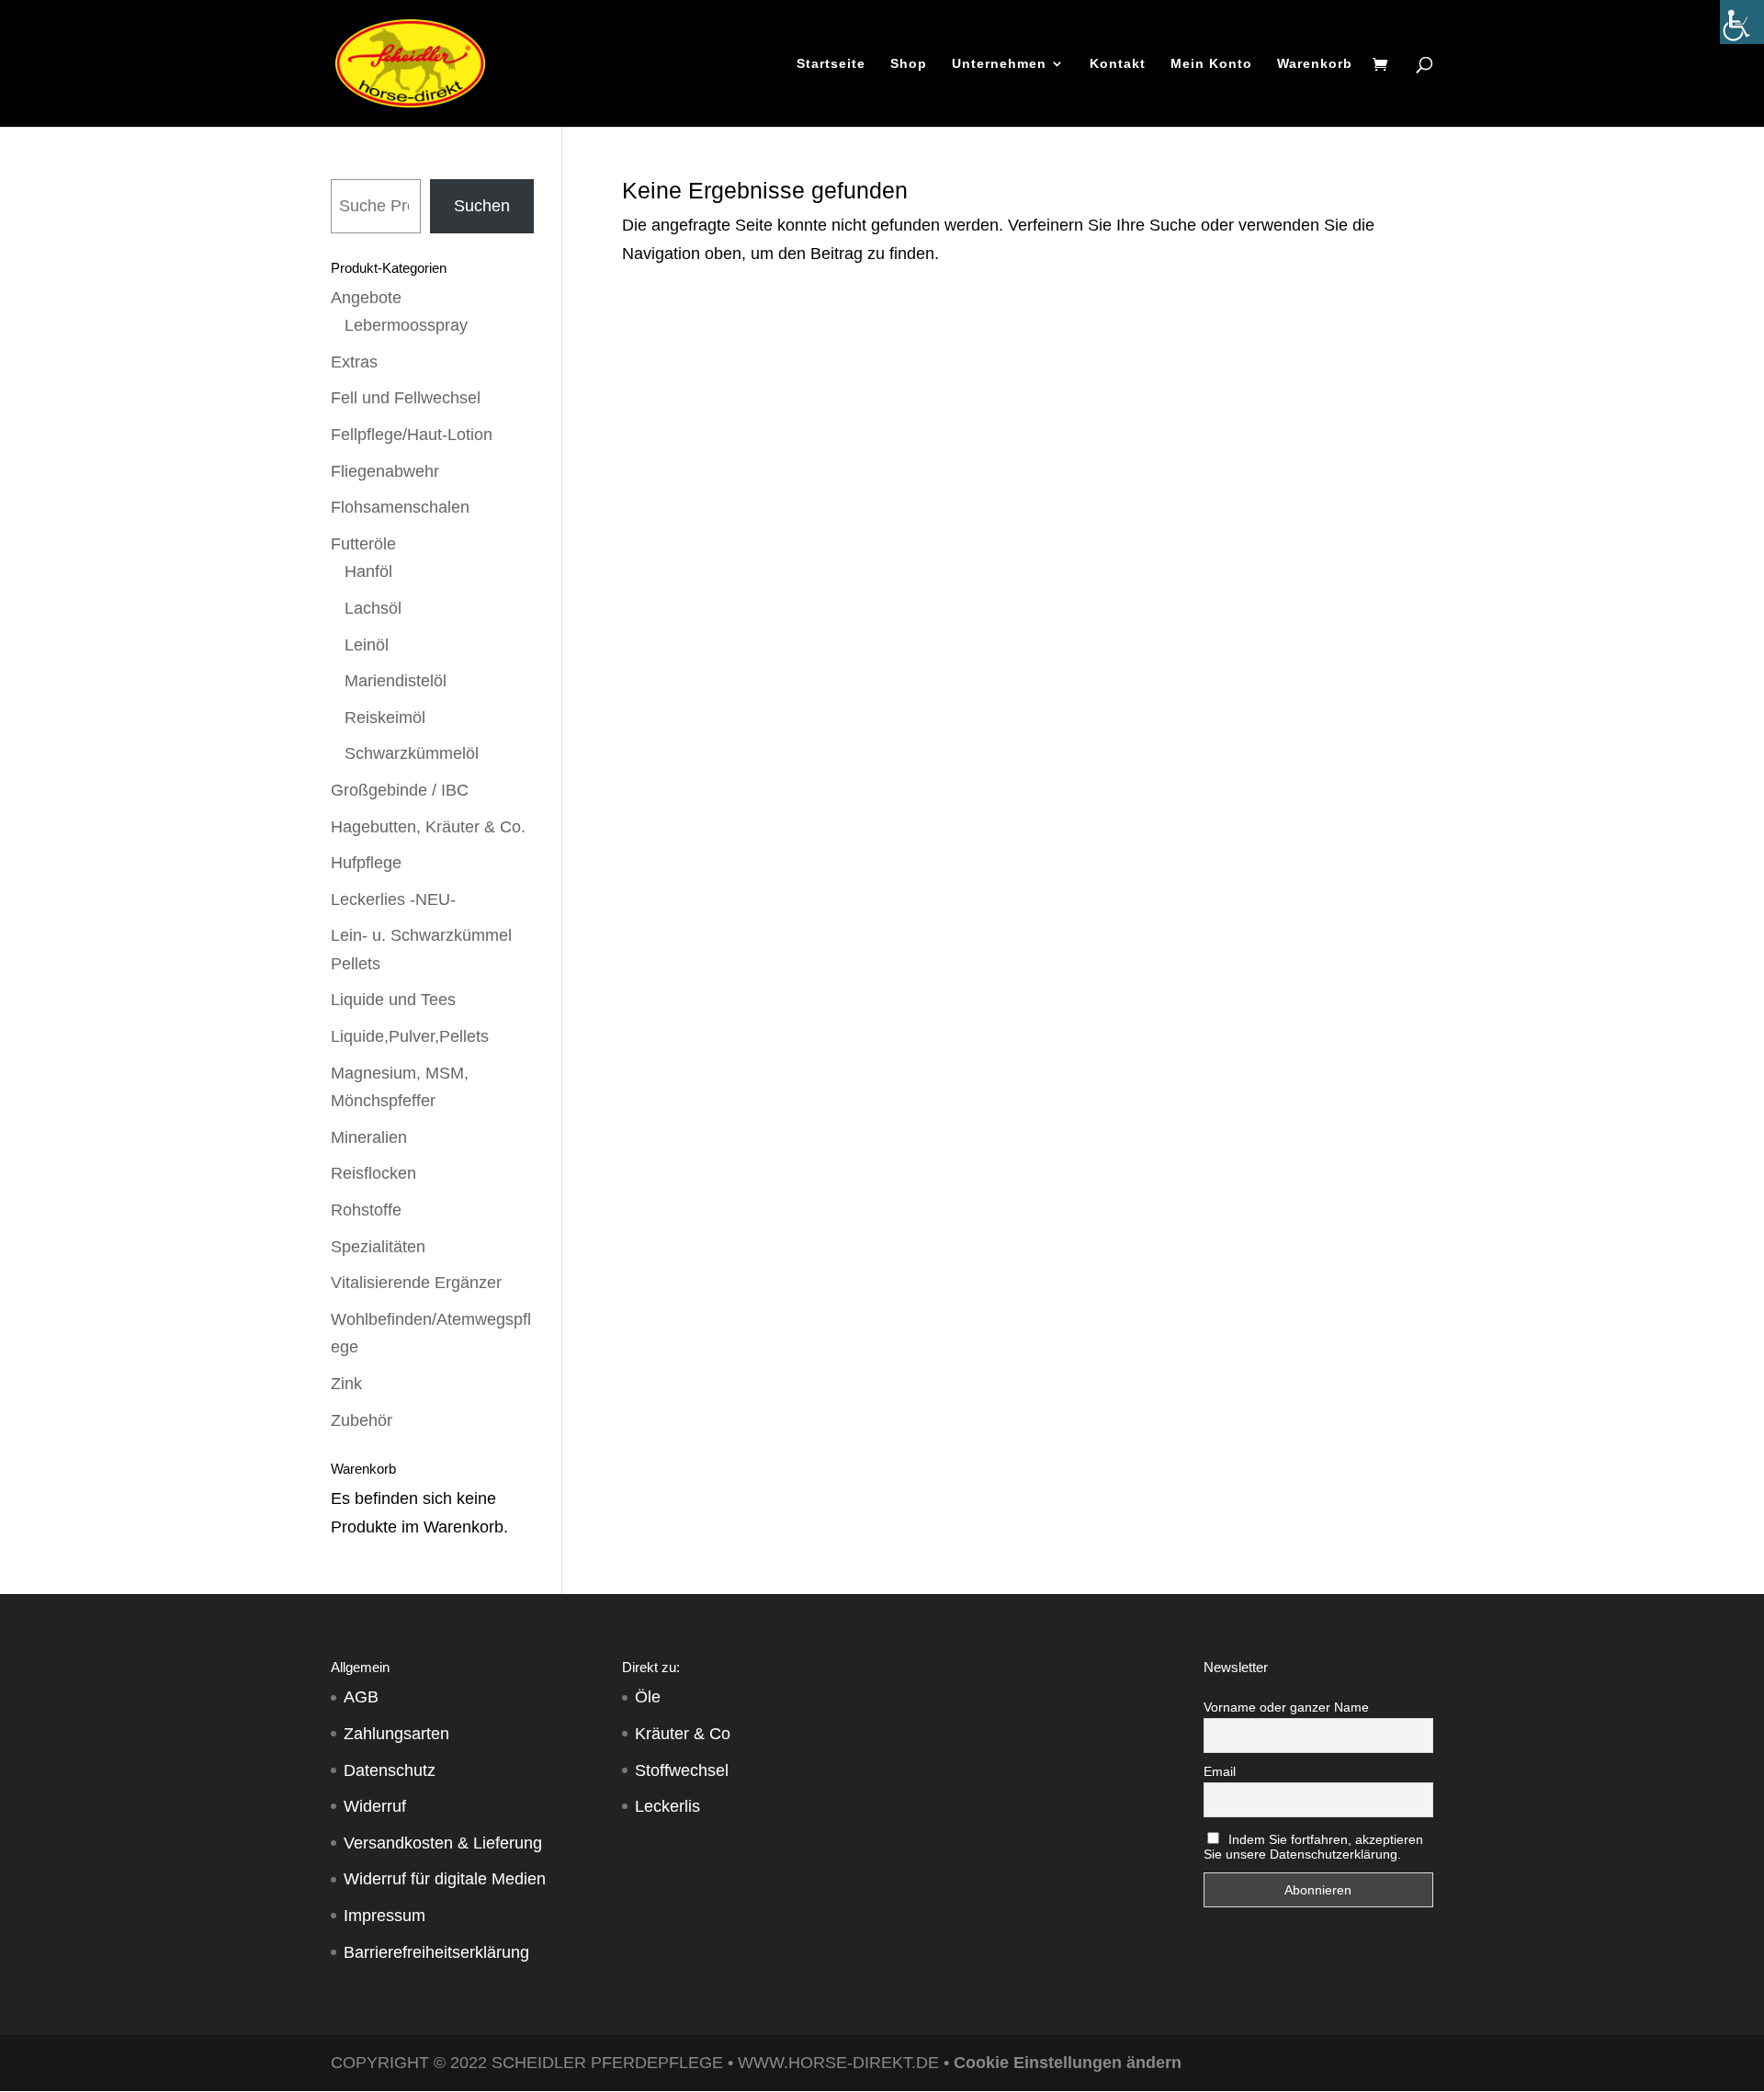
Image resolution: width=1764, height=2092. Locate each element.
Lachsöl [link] (373, 608)
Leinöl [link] (367, 645)
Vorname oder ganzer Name (1286, 1707)
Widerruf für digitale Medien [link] (445, 1879)
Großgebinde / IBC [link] (400, 790)
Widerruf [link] (375, 1806)
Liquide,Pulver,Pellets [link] (410, 1036)
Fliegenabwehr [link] (385, 471)
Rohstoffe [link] (366, 1210)
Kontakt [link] (1118, 64)
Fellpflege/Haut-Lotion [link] (412, 435)
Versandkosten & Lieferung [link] (443, 1843)
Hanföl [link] (368, 571)
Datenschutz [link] (390, 1770)
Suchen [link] (482, 206)
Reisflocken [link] (373, 1173)
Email (1220, 1771)
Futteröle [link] (363, 544)
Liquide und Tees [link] (393, 1000)
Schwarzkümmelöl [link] (412, 753)
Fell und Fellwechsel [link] (406, 398)
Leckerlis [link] (667, 1806)
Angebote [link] (366, 298)
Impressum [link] (384, 1916)
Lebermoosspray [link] (406, 325)
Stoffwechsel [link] (682, 1770)
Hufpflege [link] (366, 863)
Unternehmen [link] (999, 64)
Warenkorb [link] (1315, 64)
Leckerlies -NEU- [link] (393, 899)
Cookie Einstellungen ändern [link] (1068, 2063)
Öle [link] (648, 1697)
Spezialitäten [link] (378, 1247)
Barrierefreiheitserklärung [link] (436, 1952)
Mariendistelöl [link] (396, 681)
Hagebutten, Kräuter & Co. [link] (428, 827)
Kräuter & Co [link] (683, 1734)
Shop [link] (909, 64)
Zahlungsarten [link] (396, 1734)
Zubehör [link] (362, 1420)
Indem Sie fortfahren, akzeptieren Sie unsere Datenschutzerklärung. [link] (1314, 1847)
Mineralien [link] (369, 1137)
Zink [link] (346, 1384)
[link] (1742, 22)
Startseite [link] (831, 64)
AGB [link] (361, 1697)
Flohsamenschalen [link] (400, 507)
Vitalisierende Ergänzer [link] (416, 1283)
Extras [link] (354, 362)
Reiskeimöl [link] (385, 718)
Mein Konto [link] (1211, 64)
